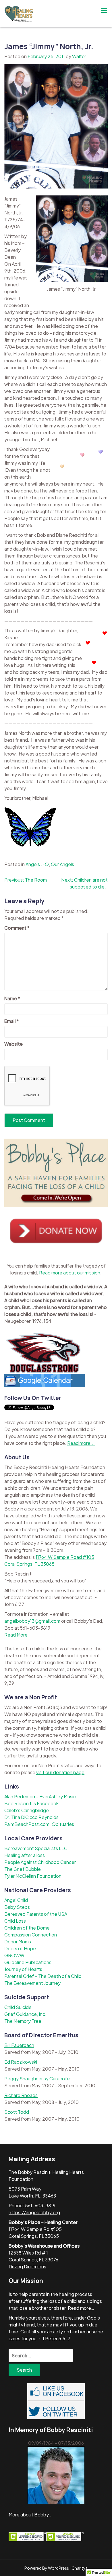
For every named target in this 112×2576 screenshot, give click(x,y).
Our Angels (62, 864)
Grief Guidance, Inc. (25, 2014)
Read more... (81, 1443)
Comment (17, 928)
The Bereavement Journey (32, 1983)
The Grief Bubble (23, 1869)
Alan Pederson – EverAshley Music (40, 1796)
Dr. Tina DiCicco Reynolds (31, 1817)
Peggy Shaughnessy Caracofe (37, 2079)
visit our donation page (60, 1772)
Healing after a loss (25, 1855)
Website (13, 1044)
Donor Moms (18, 1941)
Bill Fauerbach (19, 2045)
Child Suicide (18, 2007)
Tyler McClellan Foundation (33, 1876)
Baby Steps (17, 1907)
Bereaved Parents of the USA (36, 1914)
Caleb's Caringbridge (27, 1810)
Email (12, 1021)
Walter (79, 56)
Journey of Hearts (23, 1969)
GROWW (14, 1955)
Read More (16, 1635)
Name (12, 998)
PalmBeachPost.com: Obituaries (39, 1824)
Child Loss (15, 1921)
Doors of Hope (20, 1948)
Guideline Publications (28, 1962)
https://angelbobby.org (34, 2212)
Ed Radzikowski (21, 2062)
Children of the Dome (27, 1928)
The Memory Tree (23, 2021)
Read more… (81, 2308)
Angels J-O (37, 864)
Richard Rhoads (21, 2095)
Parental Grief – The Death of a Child (43, 1976)
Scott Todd (17, 2112)
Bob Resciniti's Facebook (31, 1803)
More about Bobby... (31, 2515)
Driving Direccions (27, 2266)
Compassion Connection (31, 1935)
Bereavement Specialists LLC (36, 1848)
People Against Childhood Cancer (40, 1862)
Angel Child (16, 1900)
